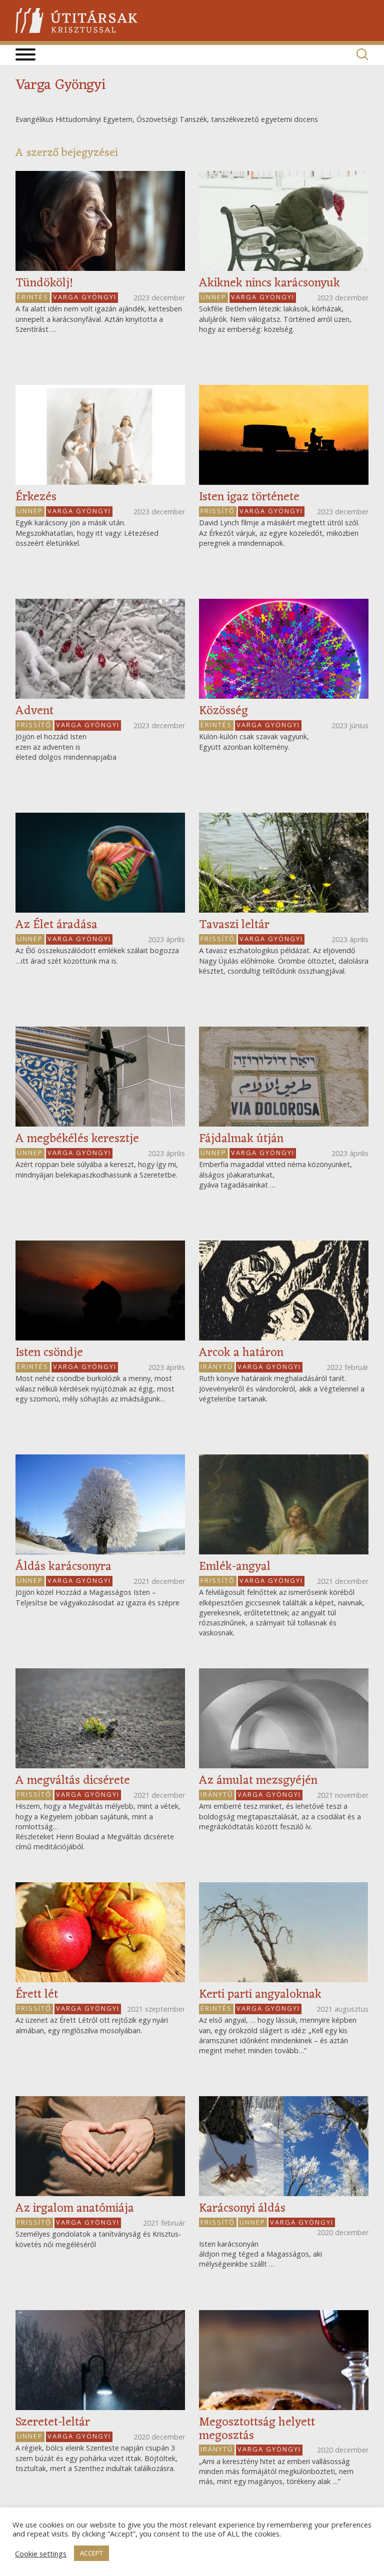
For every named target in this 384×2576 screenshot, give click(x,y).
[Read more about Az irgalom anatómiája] (100, 2146)
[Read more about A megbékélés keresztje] (100, 1077)
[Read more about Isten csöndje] (100, 1290)
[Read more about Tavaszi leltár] (284, 863)
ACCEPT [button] (91, 2553)
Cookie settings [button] (41, 2554)
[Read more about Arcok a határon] (284, 1290)
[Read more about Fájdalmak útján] (284, 1077)
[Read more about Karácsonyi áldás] (284, 2146)
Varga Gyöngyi (85, 297)
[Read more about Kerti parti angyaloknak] (284, 1932)
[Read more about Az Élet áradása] (100, 863)
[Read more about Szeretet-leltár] (100, 2360)
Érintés (33, 297)
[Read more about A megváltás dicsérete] (100, 1718)
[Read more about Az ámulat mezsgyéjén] (284, 1718)
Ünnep (213, 297)
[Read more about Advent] (100, 649)
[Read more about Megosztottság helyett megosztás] (284, 2360)
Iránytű (217, 1366)
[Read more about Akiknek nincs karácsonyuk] (284, 221)
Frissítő (218, 511)
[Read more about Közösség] (284, 649)
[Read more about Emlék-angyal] (284, 1504)
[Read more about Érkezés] (100, 435)
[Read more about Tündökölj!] (100, 221)
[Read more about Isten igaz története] (284, 435)
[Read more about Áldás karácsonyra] (100, 1504)
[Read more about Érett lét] (100, 1932)
